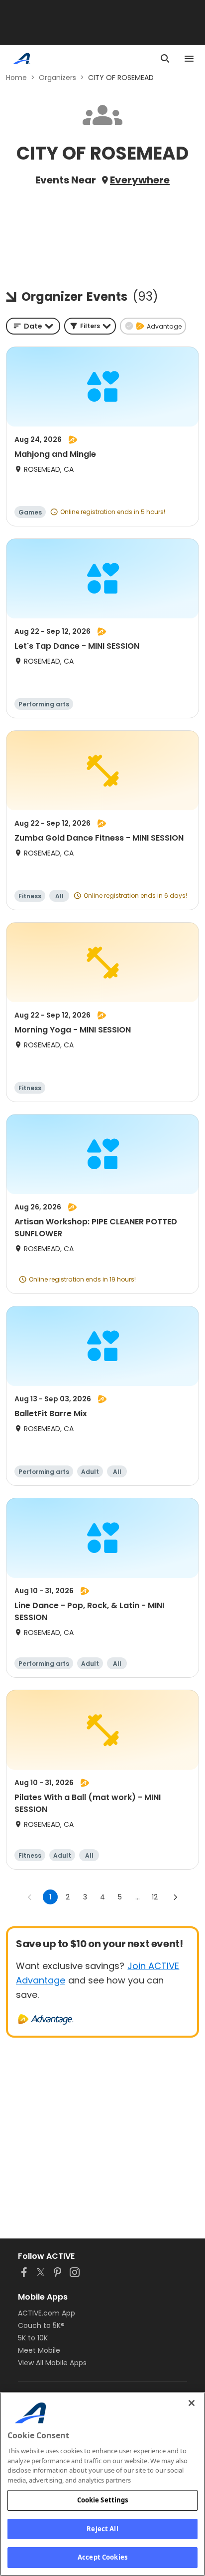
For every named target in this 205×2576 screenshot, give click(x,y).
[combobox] (33, 326)
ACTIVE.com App (47, 2313)
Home (16, 78)
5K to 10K (33, 2338)
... (138, 1897)
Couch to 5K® (41, 2325)
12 (155, 1897)
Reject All (102, 2529)
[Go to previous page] (30, 1897)
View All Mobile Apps (52, 2363)
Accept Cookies (102, 2557)
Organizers (57, 78)
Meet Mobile (39, 2350)
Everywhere (140, 180)
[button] (90, 326)
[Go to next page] (175, 1897)
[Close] (192, 2403)
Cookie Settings (103, 2500)
